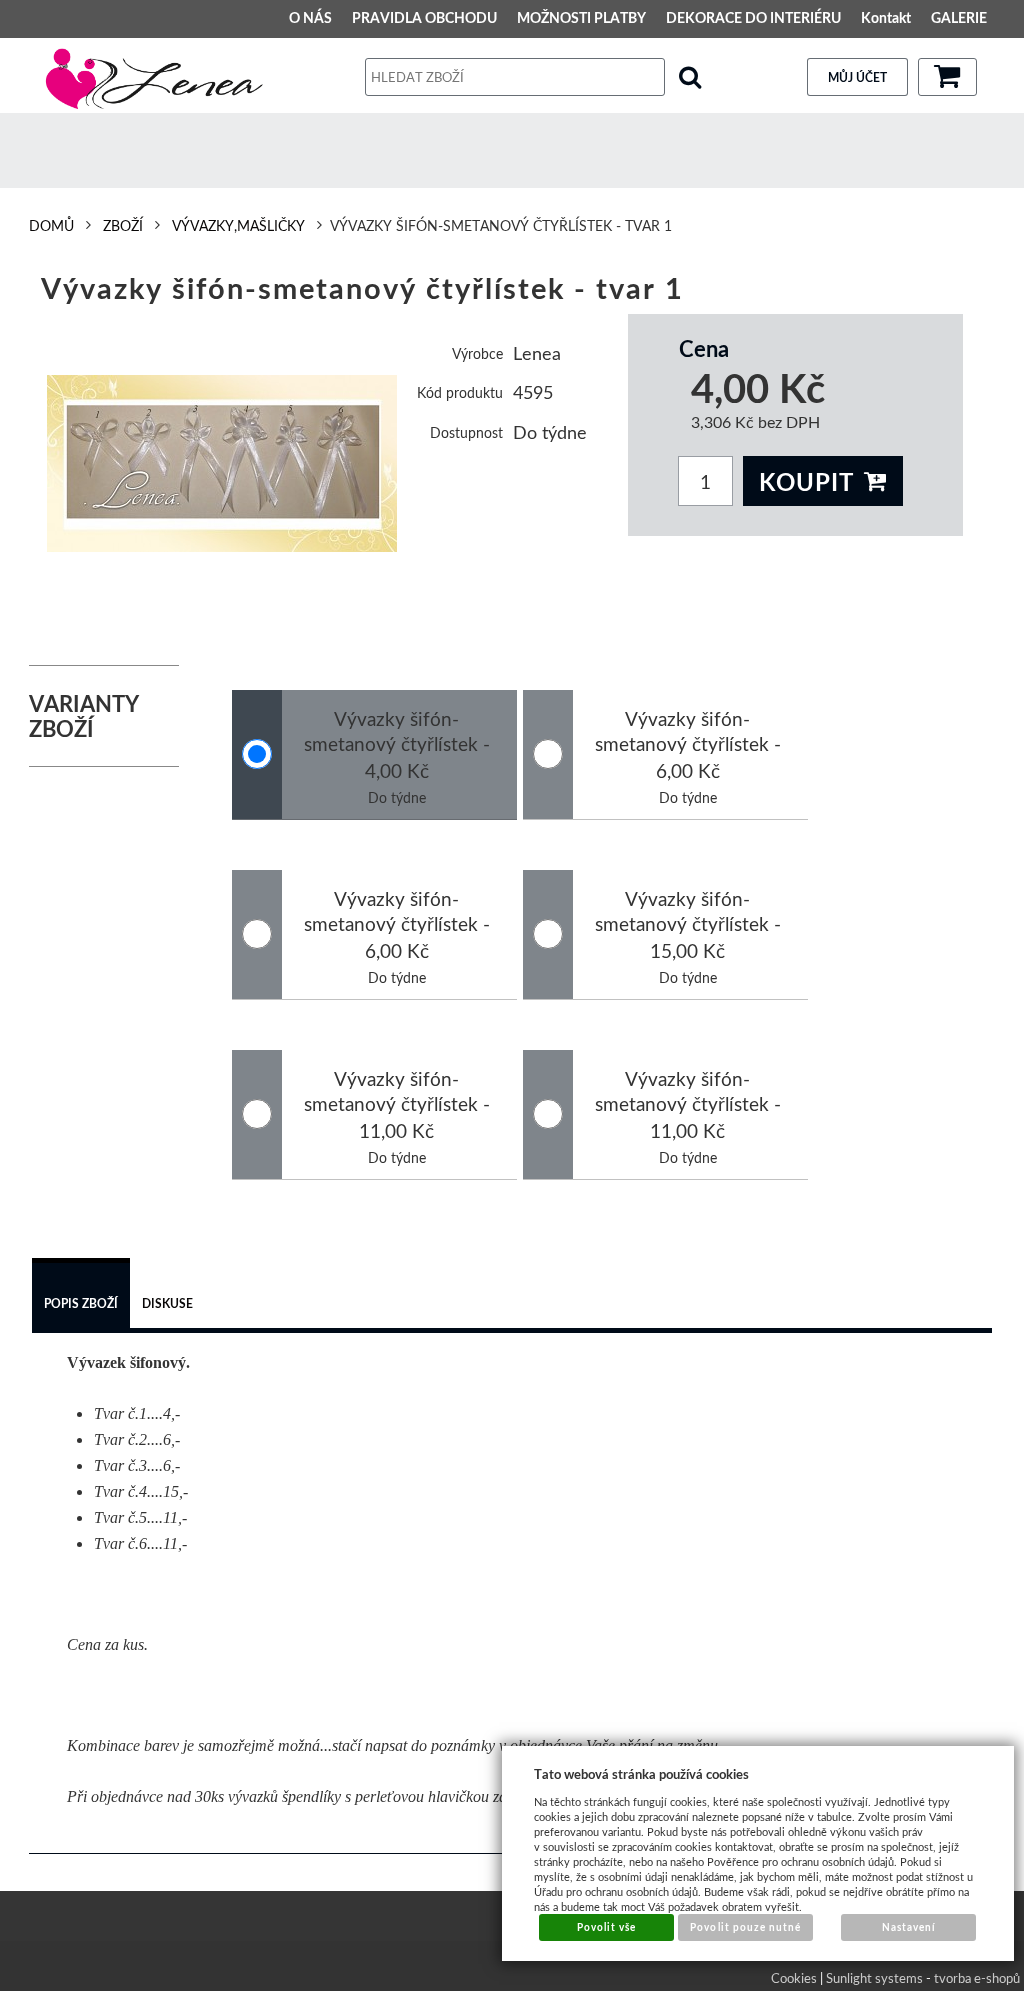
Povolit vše (606, 1927)
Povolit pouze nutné (745, 1927)
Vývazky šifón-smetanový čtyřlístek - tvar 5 (397, 1104)
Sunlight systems (874, 1978)
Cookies (794, 1978)
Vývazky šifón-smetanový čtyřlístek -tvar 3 (397, 924)
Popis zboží (81, 1303)
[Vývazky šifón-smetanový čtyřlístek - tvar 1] (222, 464)
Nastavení (909, 1927)
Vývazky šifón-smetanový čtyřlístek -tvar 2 (688, 744)
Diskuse (167, 1303)
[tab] (81, 1296)
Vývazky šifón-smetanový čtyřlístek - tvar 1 (397, 744)
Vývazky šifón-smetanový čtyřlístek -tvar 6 (688, 1104)
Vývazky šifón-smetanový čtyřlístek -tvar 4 (688, 924)
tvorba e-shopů (977, 1978)
